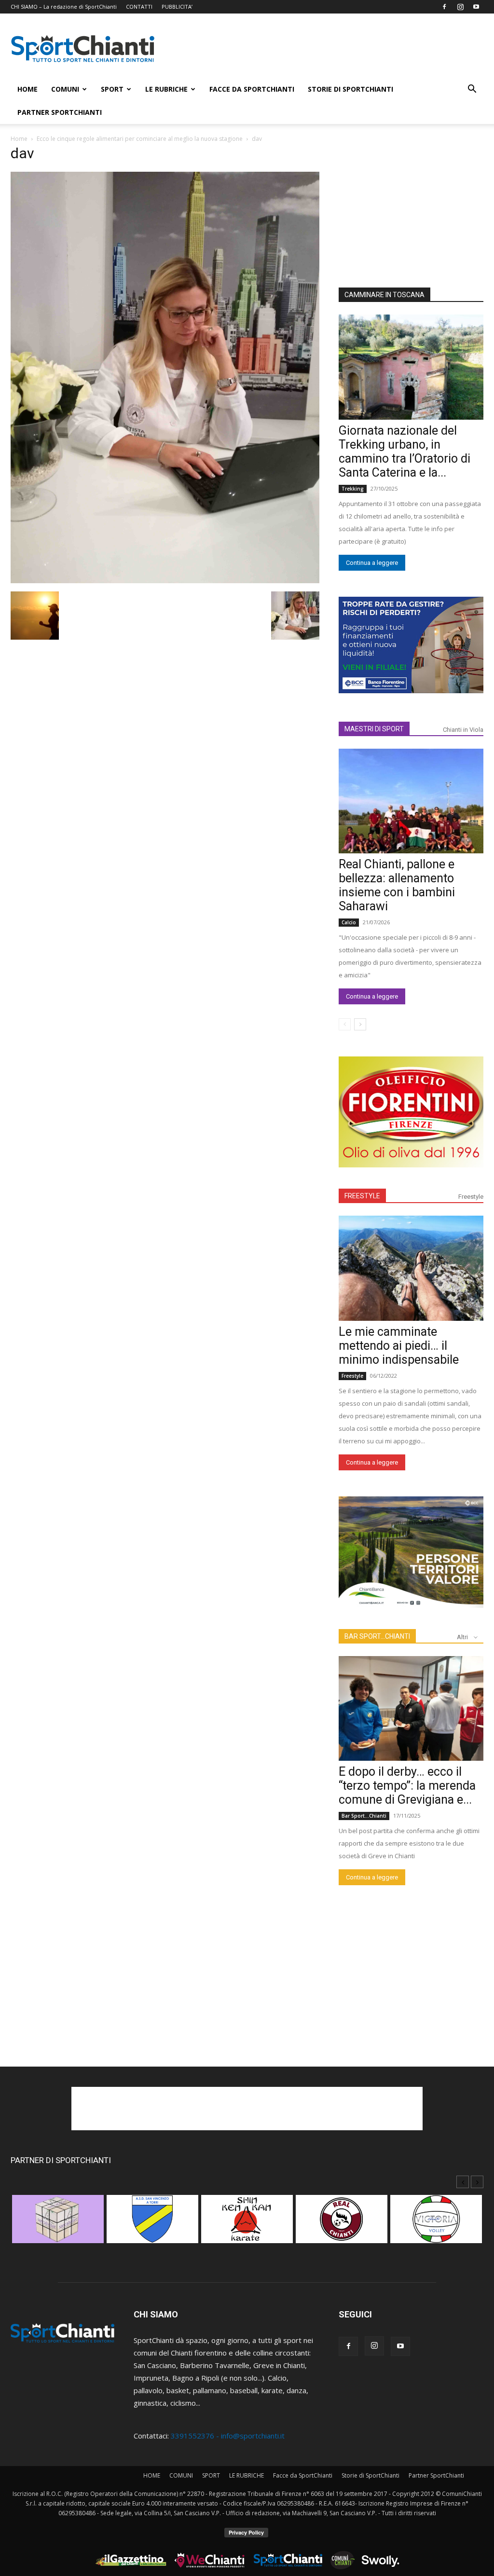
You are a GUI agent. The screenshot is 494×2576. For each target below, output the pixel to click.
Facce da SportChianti (252, 89)
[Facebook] (444, 7)
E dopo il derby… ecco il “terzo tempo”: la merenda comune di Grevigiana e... (407, 1786)
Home (19, 139)
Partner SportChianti (60, 112)
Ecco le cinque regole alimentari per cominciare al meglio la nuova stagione (140, 139)
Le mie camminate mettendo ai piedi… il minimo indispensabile (399, 1346)
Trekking (353, 489)
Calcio (349, 922)
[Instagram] (460, 7)
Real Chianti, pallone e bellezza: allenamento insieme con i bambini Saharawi (397, 885)
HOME (27, 89)
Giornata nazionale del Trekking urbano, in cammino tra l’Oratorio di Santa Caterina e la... (405, 452)
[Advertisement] (329, 49)
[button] (472, 90)
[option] (58, 2224)
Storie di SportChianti (350, 89)
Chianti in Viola (463, 730)
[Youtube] (476, 7)
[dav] (165, 580)
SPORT (112, 89)
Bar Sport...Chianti (364, 1816)
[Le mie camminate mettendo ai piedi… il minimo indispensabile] (411, 1268)
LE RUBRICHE (166, 89)
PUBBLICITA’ (177, 7)
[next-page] (360, 1024)
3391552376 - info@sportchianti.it (228, 2436)
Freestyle (471, 1197)
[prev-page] (345, 1024)
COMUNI (65, 89)
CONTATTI (139, 7)
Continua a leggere (372, 563)
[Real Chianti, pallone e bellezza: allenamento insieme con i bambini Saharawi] (411, 801)
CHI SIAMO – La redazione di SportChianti (64, 7)
